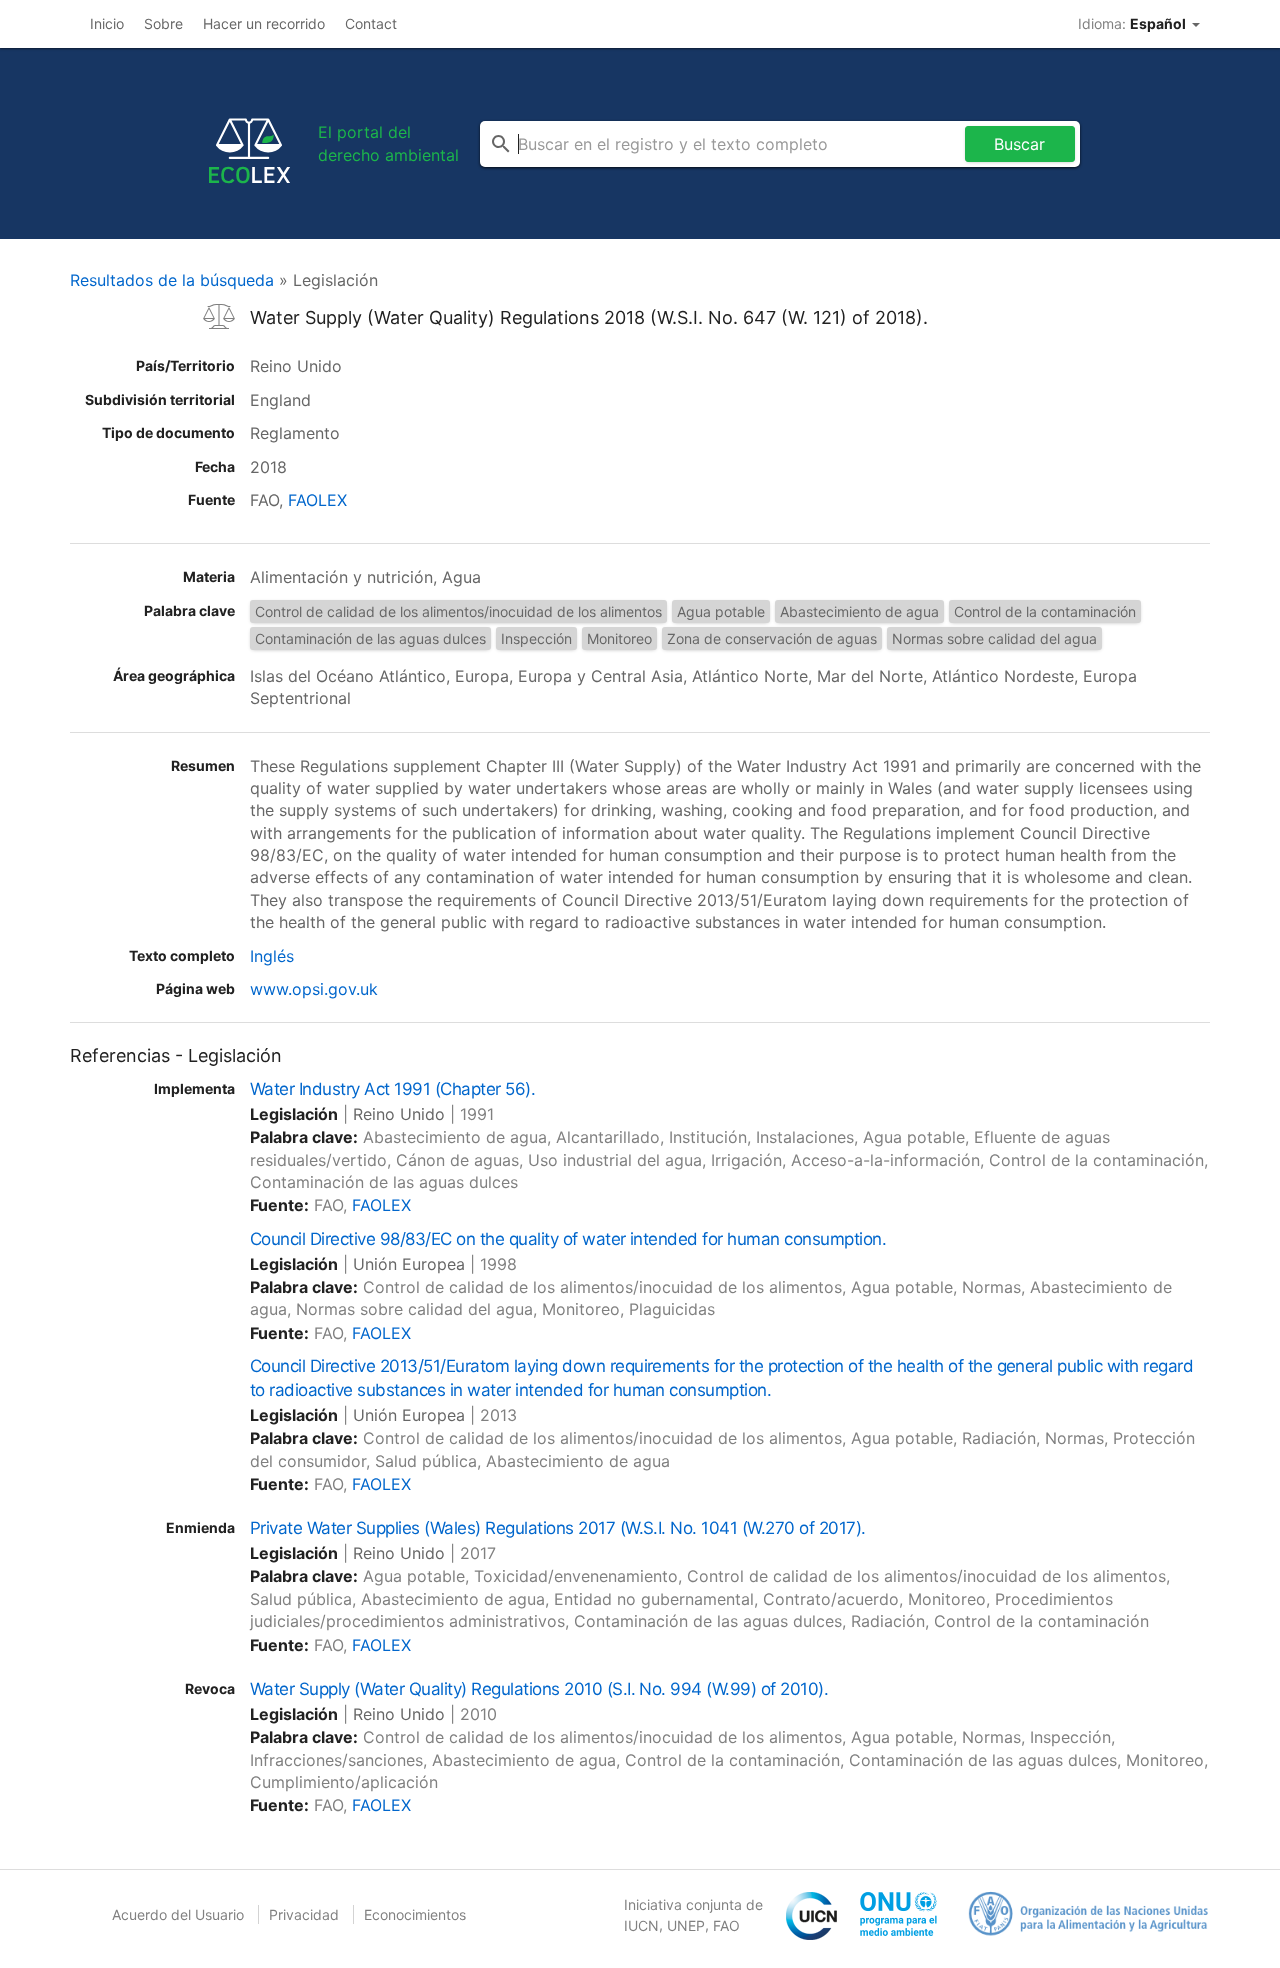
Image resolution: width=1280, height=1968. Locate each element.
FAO (726, 1925)
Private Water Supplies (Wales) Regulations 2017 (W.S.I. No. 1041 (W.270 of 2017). (558, 1528)
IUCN (641, 1925)
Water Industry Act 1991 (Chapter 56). (392, 1089)
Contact (371, 23)
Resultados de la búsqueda (172, 280)
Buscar (1019, 144)
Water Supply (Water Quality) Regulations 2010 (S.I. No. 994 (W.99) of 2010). (539, 1689)
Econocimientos (415, 1914)
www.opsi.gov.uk (314, 989)
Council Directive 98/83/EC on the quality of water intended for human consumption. (568, 1239)
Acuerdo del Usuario (178, 1914)
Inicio (107, 23)
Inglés (272, 956)
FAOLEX (317, 500)
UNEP (686, 1925)
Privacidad (304, 1914)
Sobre (163, 23)
